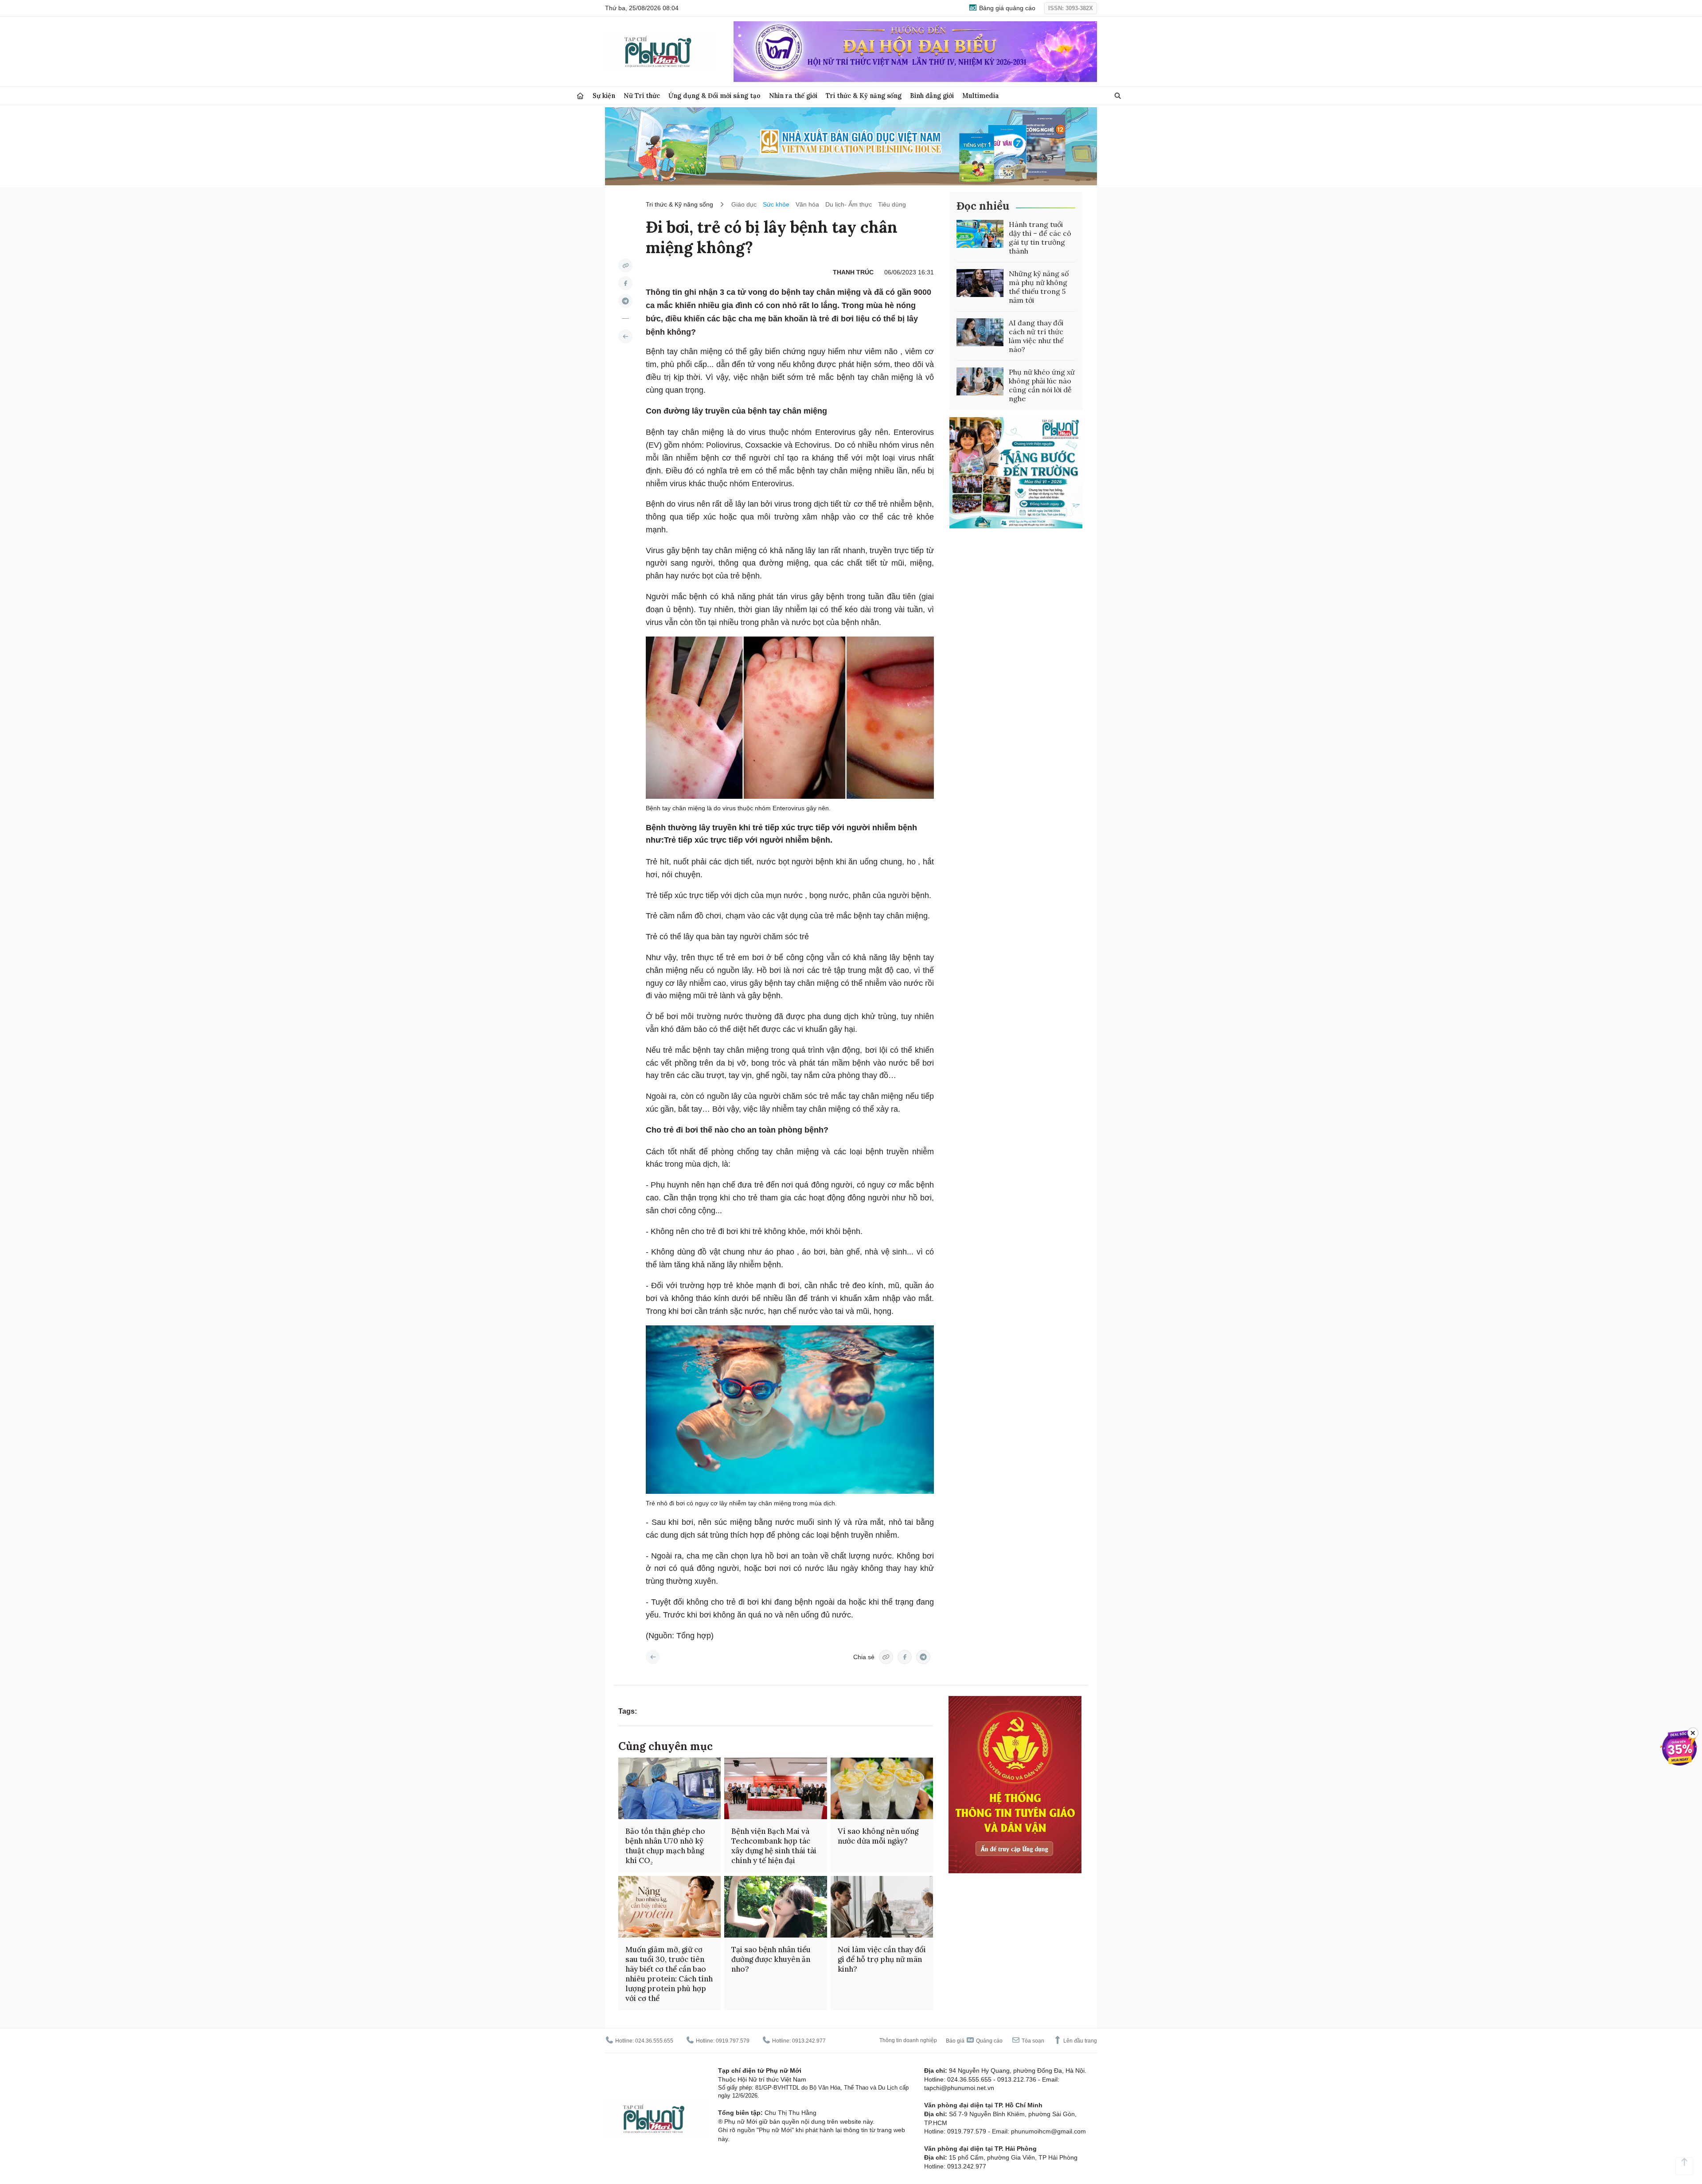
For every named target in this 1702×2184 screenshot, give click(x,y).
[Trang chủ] (580, 96)
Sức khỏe (776, 204)
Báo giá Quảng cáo (974, 2041)
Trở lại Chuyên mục (653, 1657)
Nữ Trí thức (642, 96)
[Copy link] (625, 266)
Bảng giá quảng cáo (1006, 8)
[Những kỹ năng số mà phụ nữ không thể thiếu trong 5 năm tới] (980, 283)
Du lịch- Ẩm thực (849, 204)
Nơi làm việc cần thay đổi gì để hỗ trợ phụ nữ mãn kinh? (882, 1959)
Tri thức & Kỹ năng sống (864, 96)
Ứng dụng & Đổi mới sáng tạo (714, 96)
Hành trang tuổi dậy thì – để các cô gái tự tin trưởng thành (1040, 238)
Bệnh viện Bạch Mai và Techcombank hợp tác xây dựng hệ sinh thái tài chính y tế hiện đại (774, 1846)
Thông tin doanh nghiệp (908, 2040)
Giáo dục (744, 204)
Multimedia (981, 96)
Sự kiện (604, 96)
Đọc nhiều (983, 206)
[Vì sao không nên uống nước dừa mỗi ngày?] (882, 1788)
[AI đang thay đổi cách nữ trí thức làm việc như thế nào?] (980, 332)
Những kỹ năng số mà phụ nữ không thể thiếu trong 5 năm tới (1039, 287)
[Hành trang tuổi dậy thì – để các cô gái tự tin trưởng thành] (980, 234)
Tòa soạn (1032, 2041)
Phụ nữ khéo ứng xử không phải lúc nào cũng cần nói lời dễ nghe (1042, 385)
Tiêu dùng (892, 204)
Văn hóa (807, 204)
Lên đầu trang (1079, 2041)
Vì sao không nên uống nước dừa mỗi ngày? (878, 1836)
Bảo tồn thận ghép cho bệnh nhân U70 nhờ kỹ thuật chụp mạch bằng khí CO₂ (665, 1846)
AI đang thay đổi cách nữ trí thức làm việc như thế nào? (1036, 336)
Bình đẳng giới (932, 96)
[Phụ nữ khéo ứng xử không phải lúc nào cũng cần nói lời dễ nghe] (980, 382)
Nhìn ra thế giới (793, 96)
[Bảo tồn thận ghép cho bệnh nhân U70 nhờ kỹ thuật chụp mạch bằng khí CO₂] (669, 1788)
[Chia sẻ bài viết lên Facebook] (625, 283)
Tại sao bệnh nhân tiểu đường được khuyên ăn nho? (771, 1959)
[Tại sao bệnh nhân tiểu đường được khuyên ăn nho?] (775, 1907)
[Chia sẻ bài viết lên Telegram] (625, 301)
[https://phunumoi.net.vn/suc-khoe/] (625, 336)
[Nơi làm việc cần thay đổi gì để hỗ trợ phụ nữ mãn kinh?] (882, 1907)
